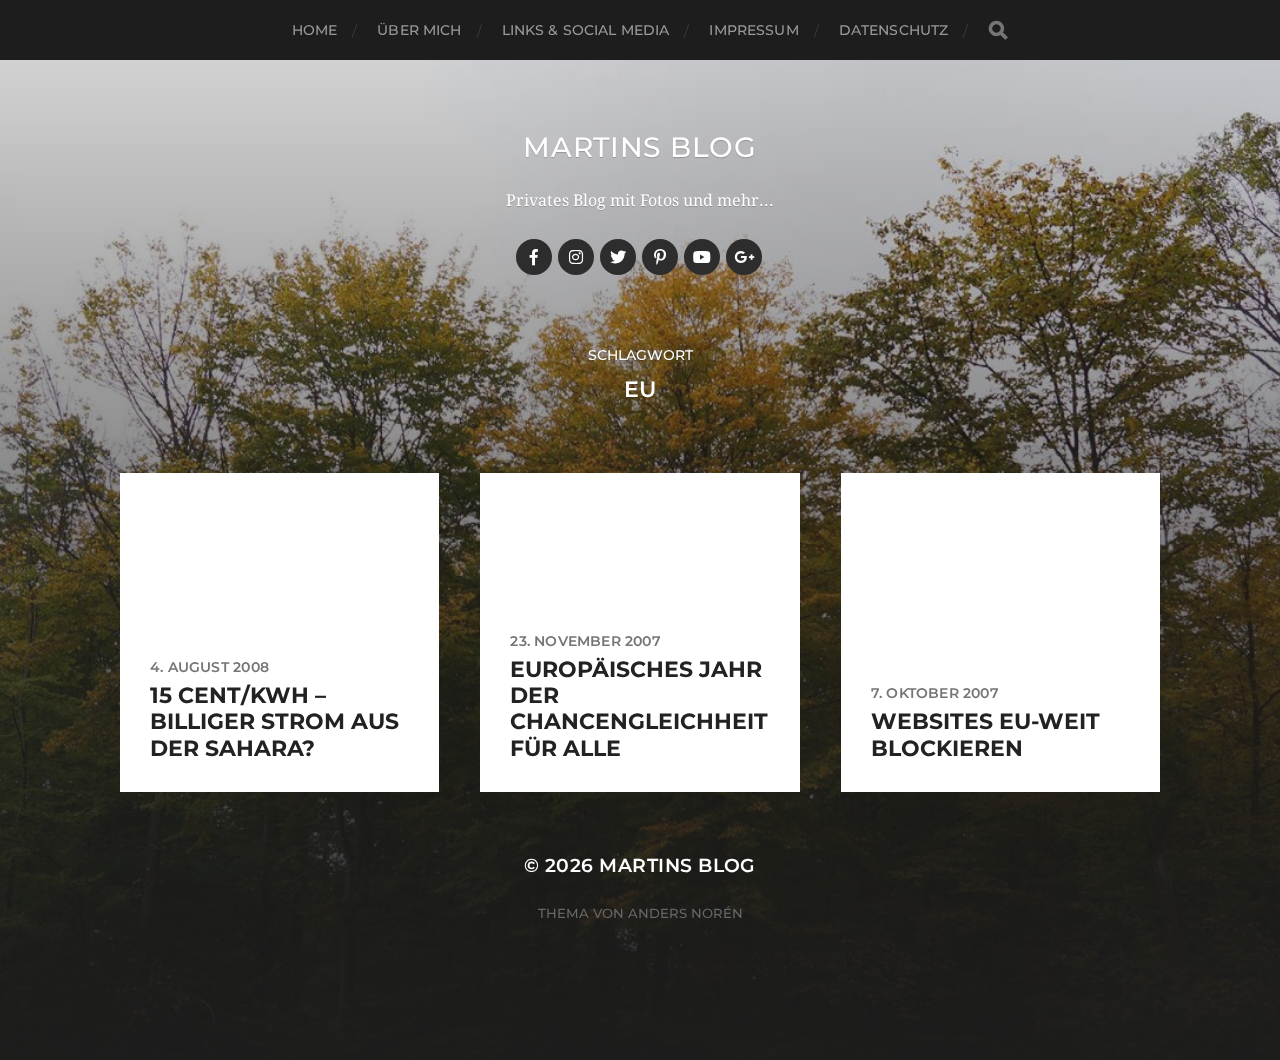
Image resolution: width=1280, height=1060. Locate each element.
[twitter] (618, 257)
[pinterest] (660, 257)
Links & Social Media (586, 30)
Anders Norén (685, 913)
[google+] (744, 257)
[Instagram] (576, 257)
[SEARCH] (998, 30)
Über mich (419, 30)
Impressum (753, 30)
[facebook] (534, 257)
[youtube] (702, 257)
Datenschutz (894, 30)
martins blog (639, 147)
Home (315, 30)
